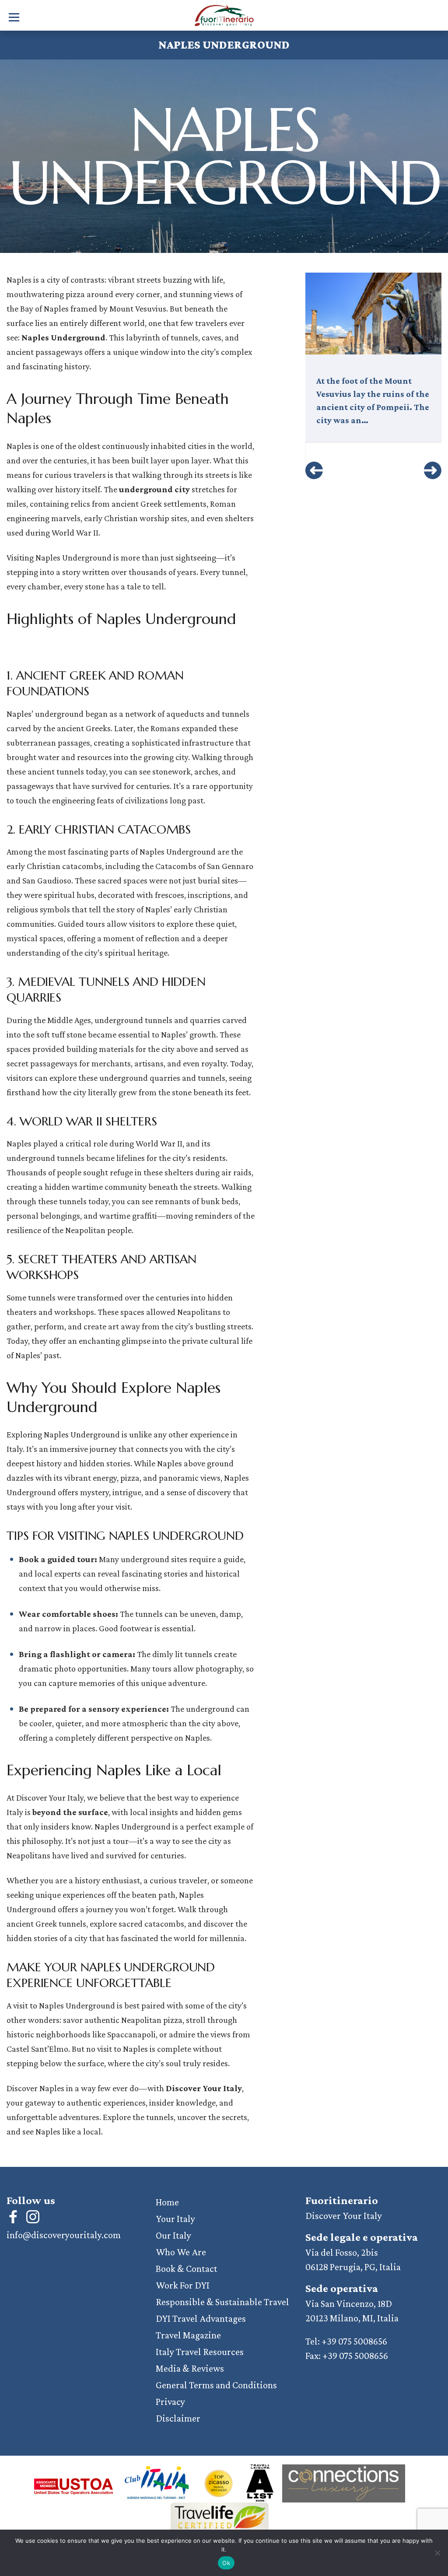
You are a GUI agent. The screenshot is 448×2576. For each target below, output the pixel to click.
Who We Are (181, 2252)
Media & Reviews (190, 2368)
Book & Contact (187, 2269)
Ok (226, 2563)
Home (167, 2202)
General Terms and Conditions (216, 2385)
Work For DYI (183, 2285)
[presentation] (314, 470)
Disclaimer (178, 2418)
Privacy (170, 2402)
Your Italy (175, 2219)
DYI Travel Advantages (201, 2318)
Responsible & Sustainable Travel (222, 2302)
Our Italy (173, 2235)
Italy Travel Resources (200, 2352)
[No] (437, 2553)
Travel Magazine (188, 2335)
